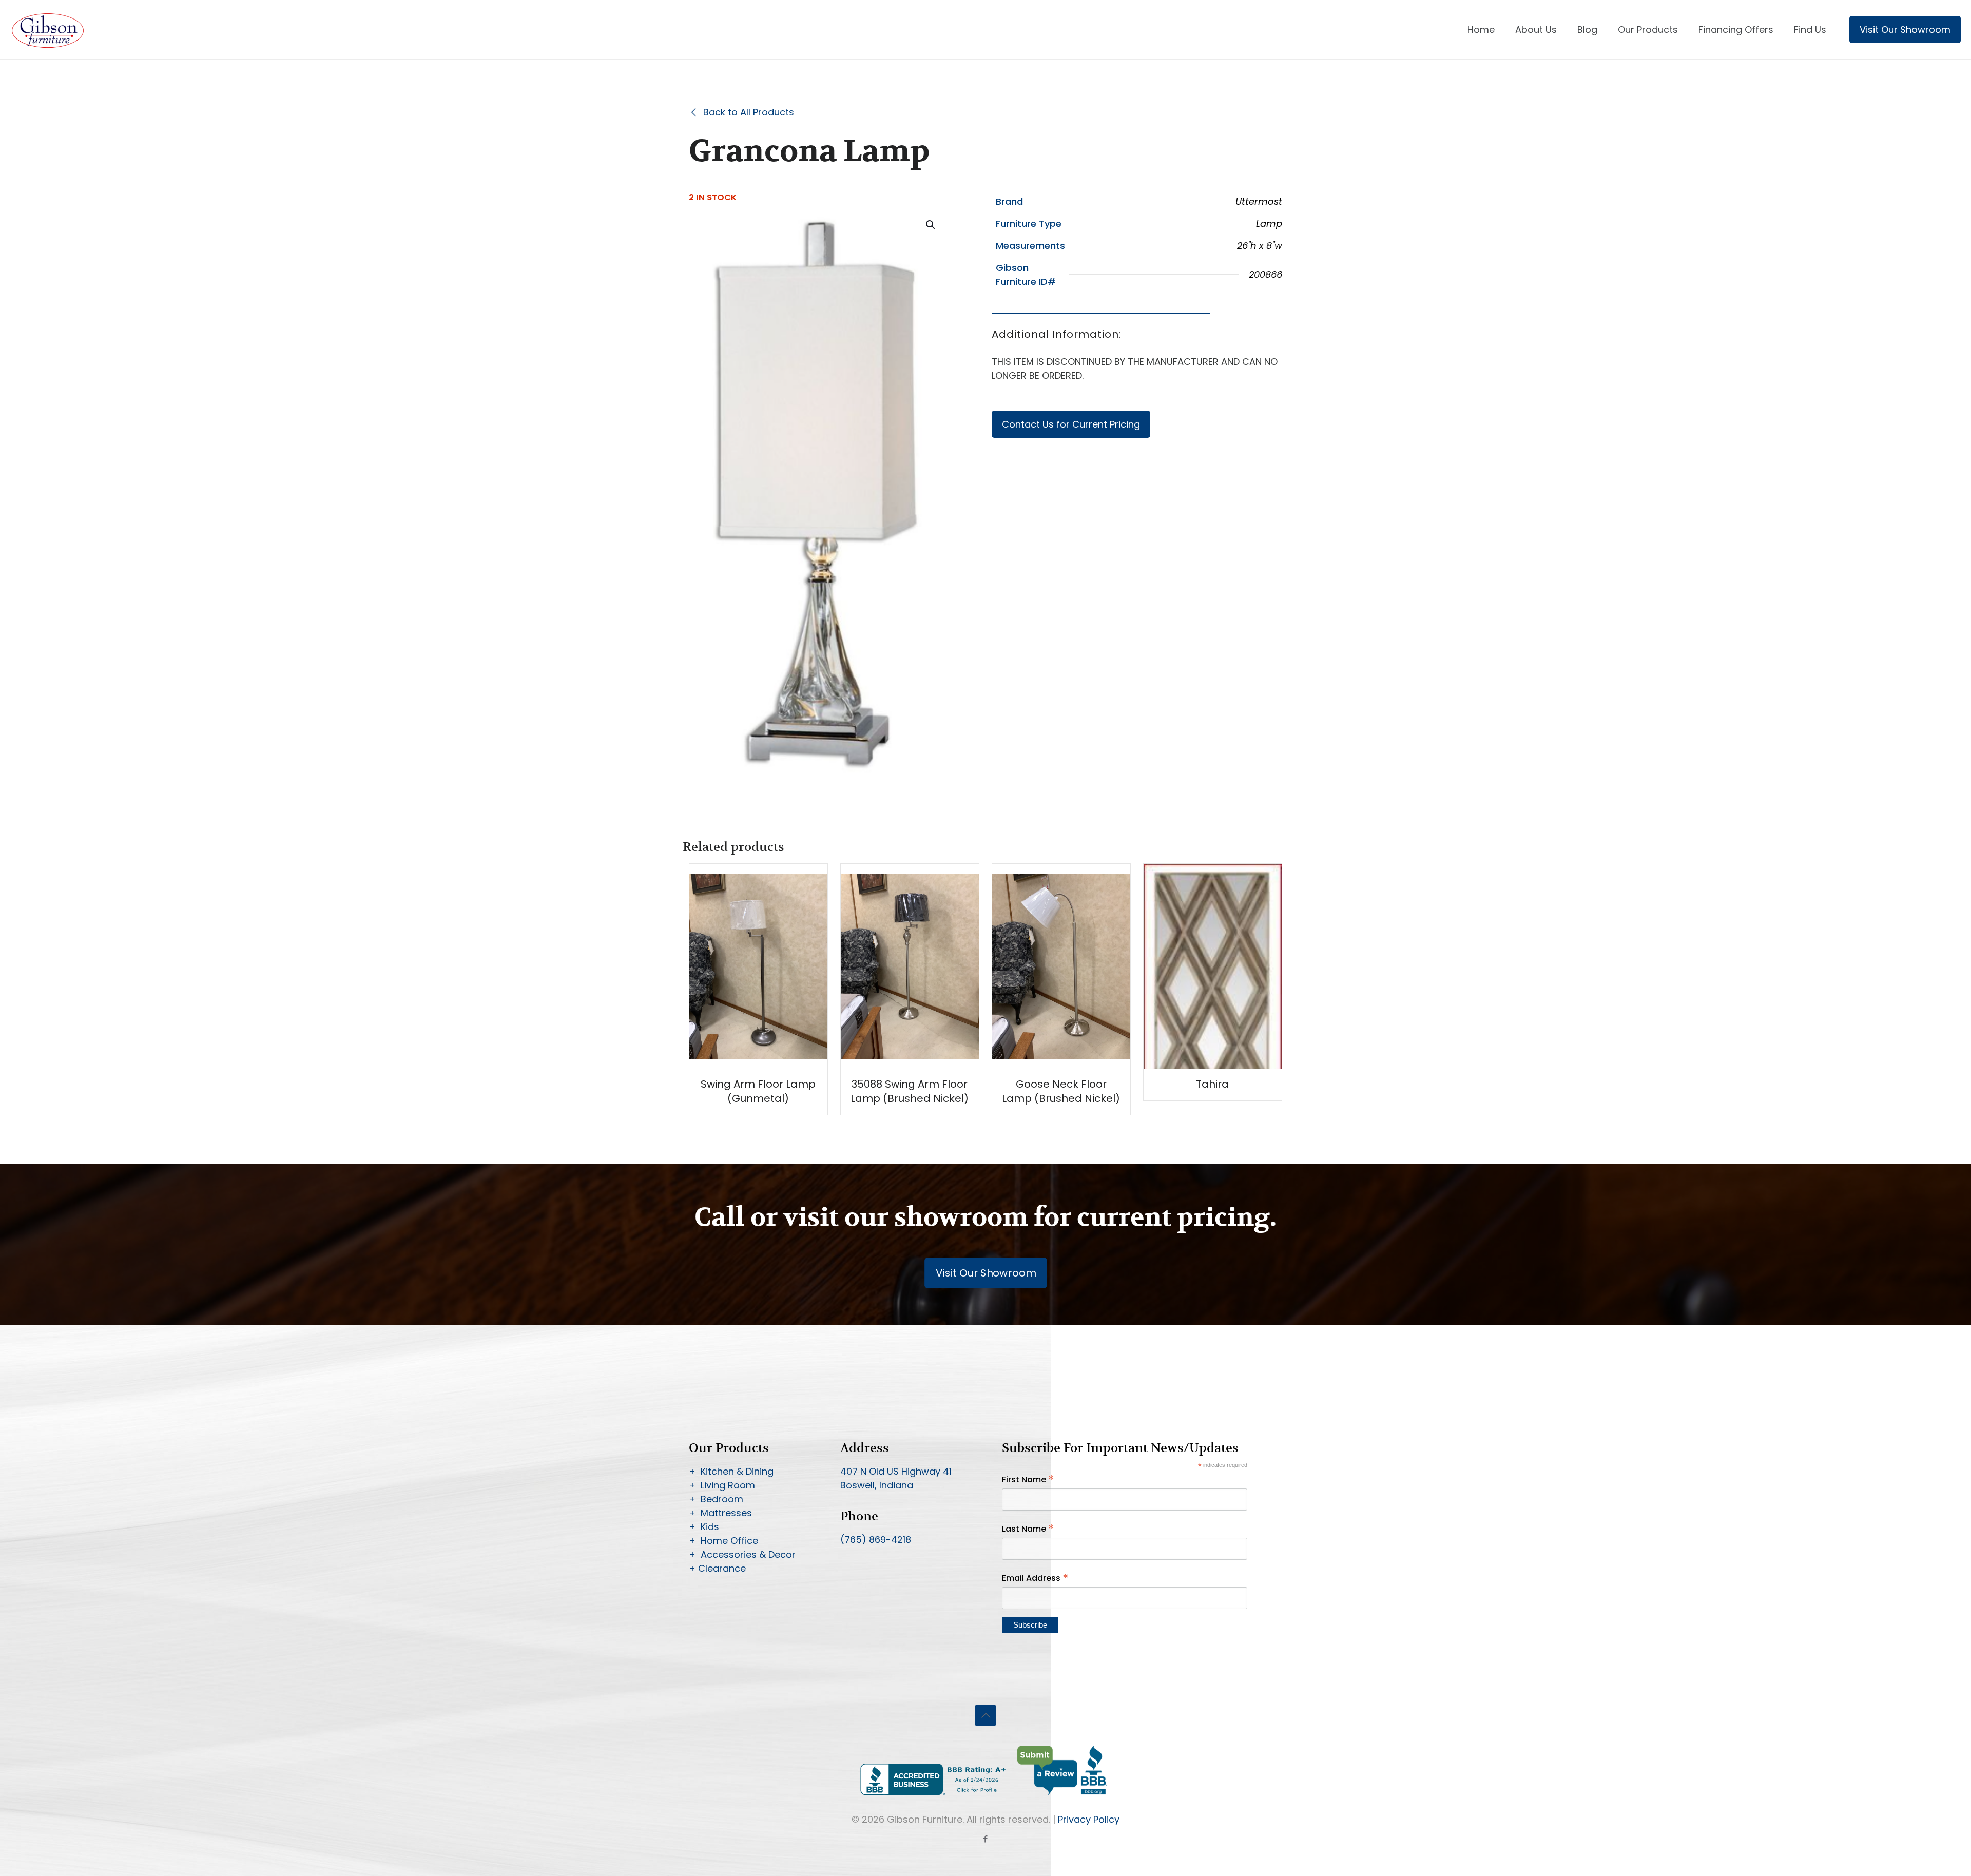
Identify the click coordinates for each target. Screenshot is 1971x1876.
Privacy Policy (1089, 1819)
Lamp (1269, 224)
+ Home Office (723, 1541)
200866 (1265, 274)
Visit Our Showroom (1905, 30)
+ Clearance (717, 1568)
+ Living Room (722, 1485)
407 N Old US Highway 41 (896, 1471)
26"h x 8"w (1260, 246)
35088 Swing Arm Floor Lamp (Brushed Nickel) (910, 1091)
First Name (1028, 1479)
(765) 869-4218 (876, 1540)
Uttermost (1259, 201)
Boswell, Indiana (877, 1485)
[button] (931, 225)
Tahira (1212, 1084)
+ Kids (704, 1527)
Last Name (1028, 1529)
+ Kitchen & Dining (731, 1471)
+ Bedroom (716, 1499)
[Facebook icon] (986, 1839)
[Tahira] (1213, 1046)
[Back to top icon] (985, 1715)
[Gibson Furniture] (49, 30)
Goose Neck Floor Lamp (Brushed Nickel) (1061, 1091)
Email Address (1035, 1578)
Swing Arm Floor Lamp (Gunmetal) (758, 1091)
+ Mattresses (720, 1513)
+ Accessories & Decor (742, 1554)
